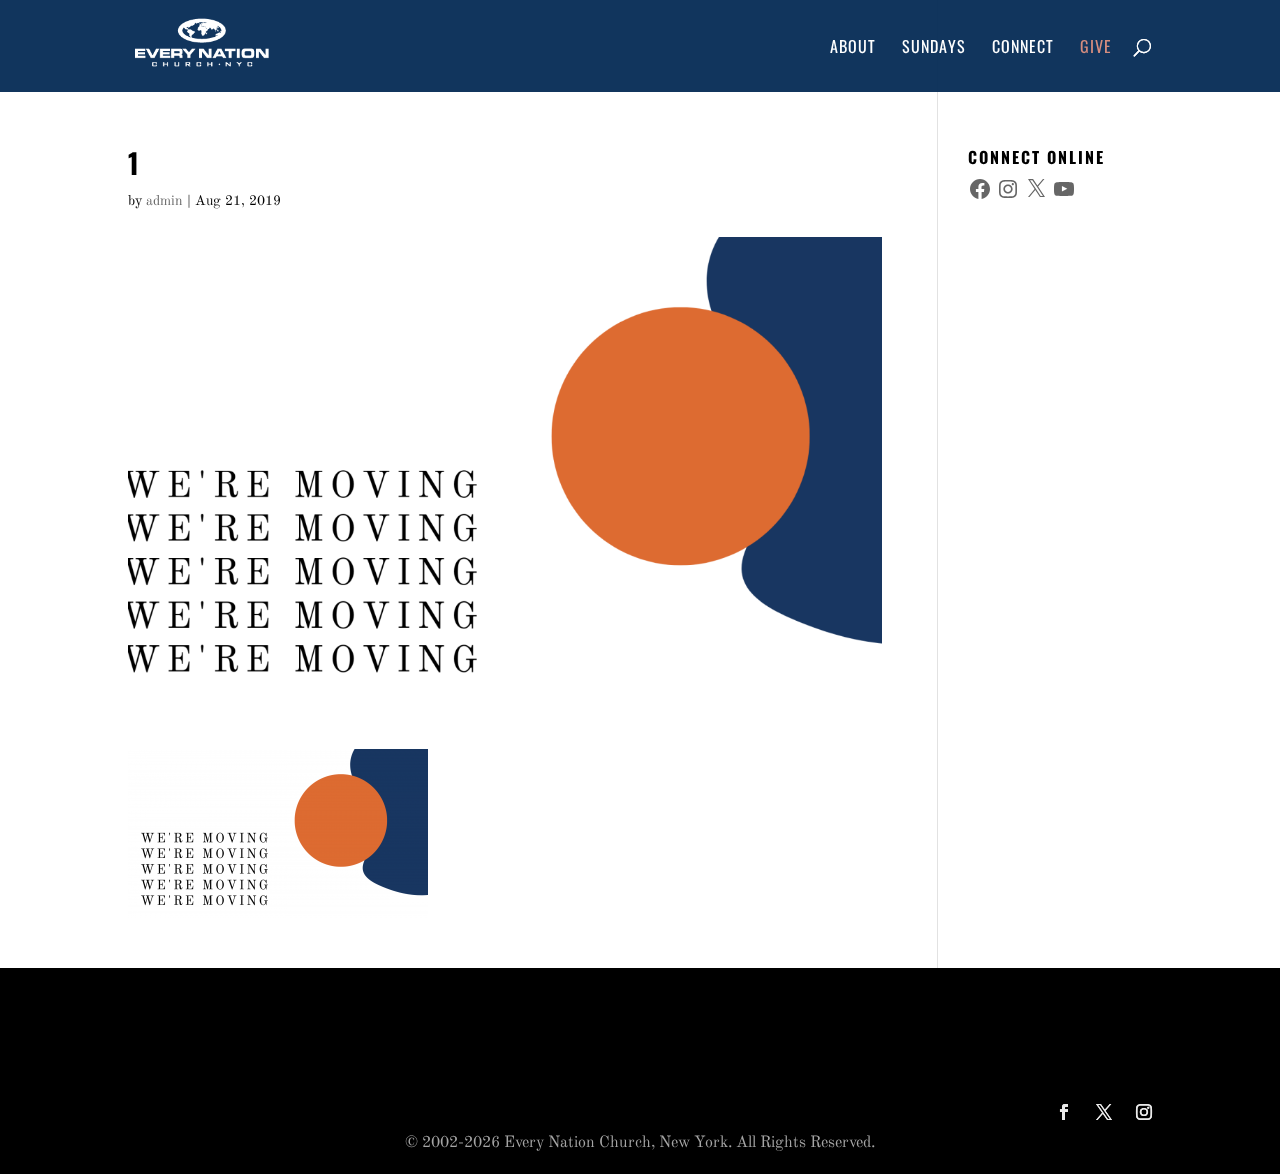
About (853, 48)
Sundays (934, 48)
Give (1096, 48)
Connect (1023, 48)
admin (164, 201)
